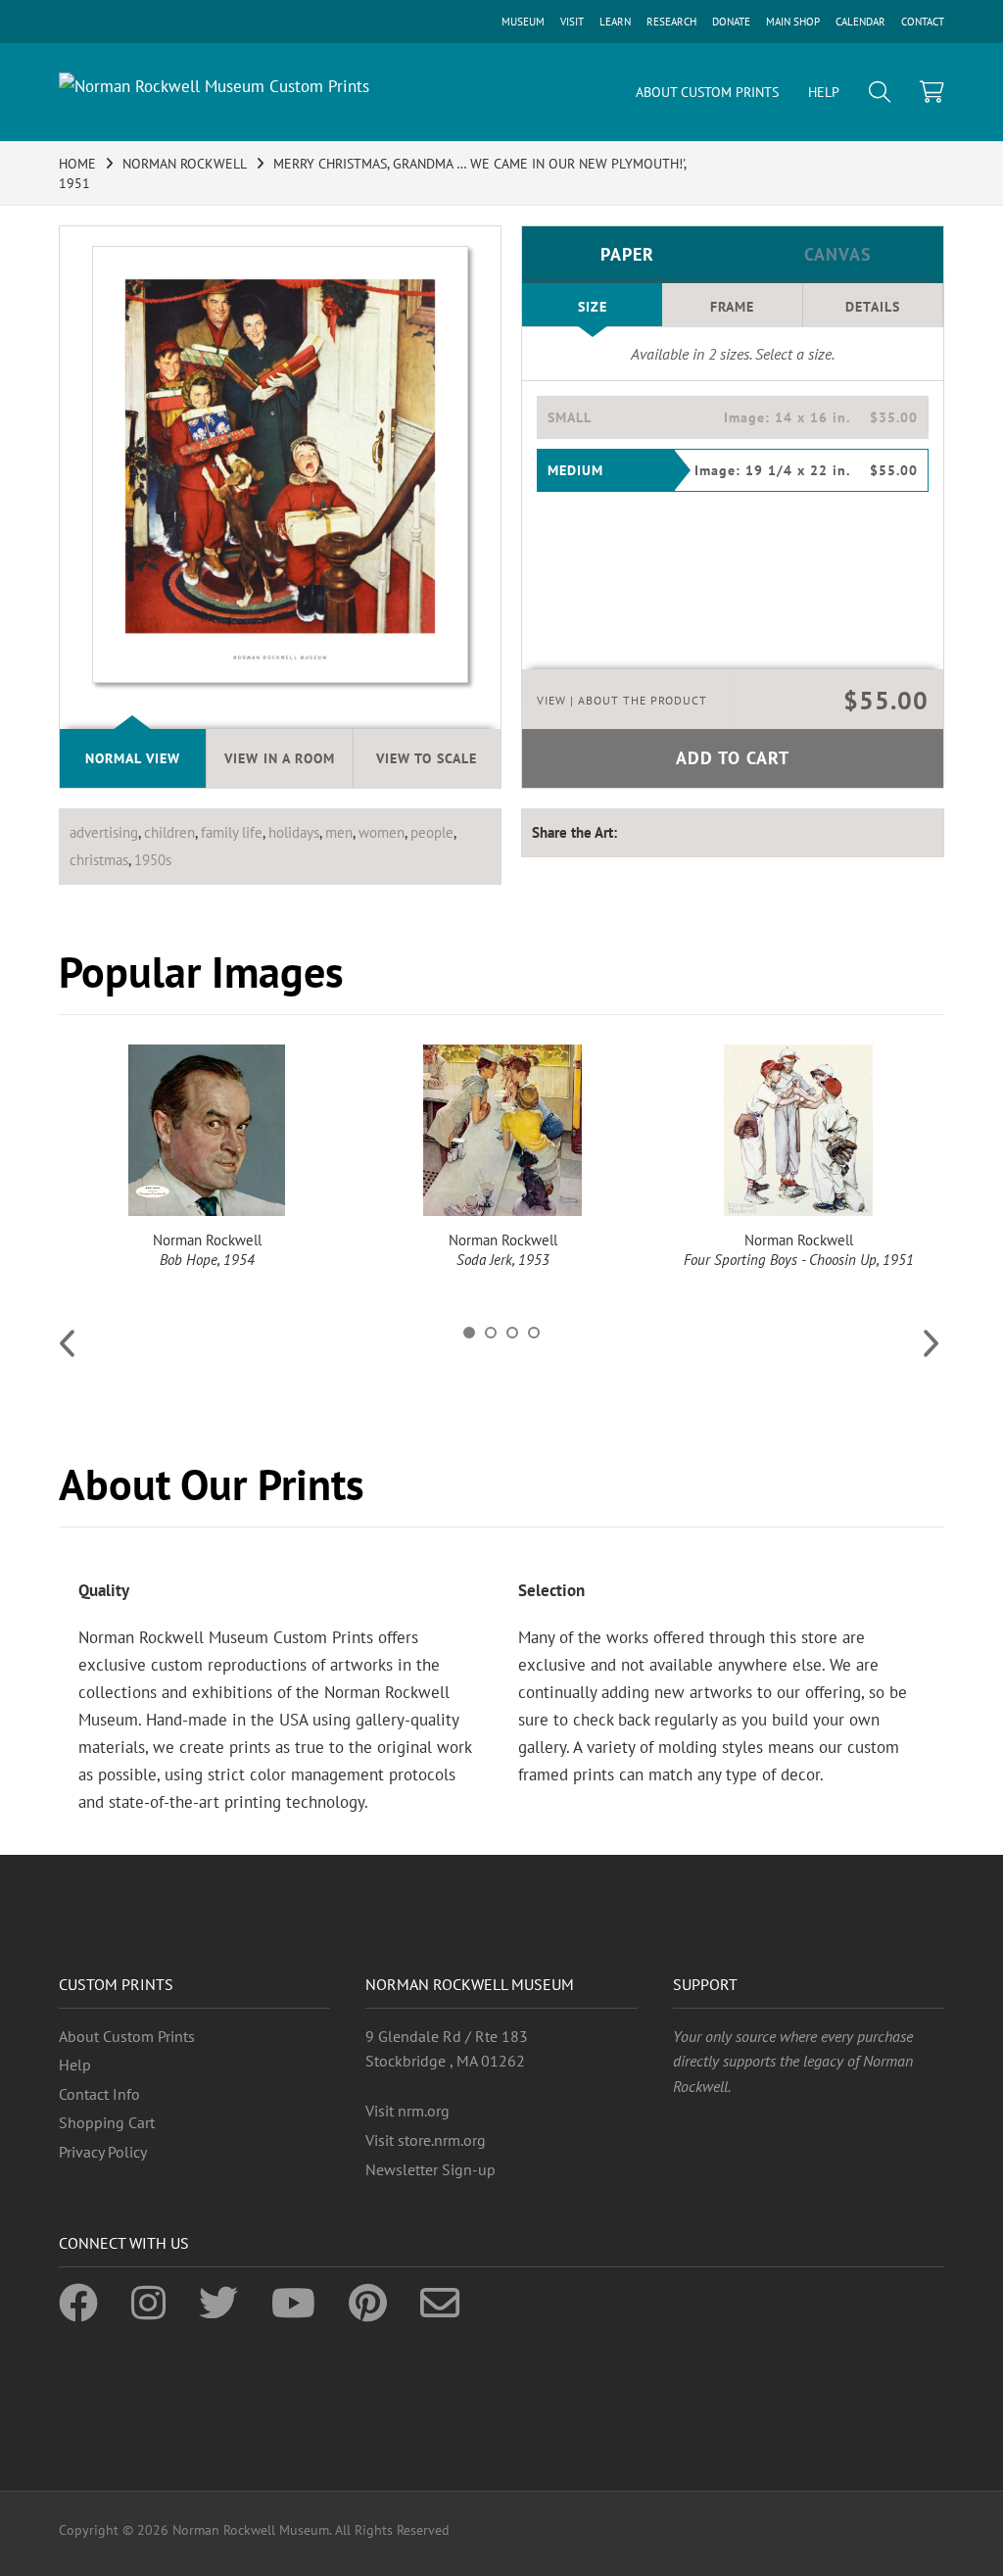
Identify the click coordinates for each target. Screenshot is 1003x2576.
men (339, 832)
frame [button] (732, 307)
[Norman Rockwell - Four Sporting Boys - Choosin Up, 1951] (798, 1130)
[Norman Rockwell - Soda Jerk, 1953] (502, 1130)
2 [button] (491, 1333)
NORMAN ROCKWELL (185, 164)
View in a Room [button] (280, 758)
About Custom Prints (127, 2036)
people (432, 832)
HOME (77, 164)
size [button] (593, 307)
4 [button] (534, 1333)
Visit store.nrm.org (426, 2140)
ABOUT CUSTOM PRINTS (707, 92)
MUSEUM (523, 22)
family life (232, 832)
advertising (104, 832)
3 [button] (512, 1333)
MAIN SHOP (793, 22)
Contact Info (99, 2094)
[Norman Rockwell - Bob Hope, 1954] (207, 1130)
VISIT (572, 22)
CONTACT (923, 22)
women (382, 832)
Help (75, 2065)
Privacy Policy (103, 2152)
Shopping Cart (107, 2122)
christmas (99, 860)
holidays (294, 832)
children (169, 832)
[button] (733, 417)
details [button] (873, 307)
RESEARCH (671, 22)
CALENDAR (860, 22)
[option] (207, 1157)
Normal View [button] (133, 758)
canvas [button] (838, 254)
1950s (153, 860)
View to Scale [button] (427, 758)
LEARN (615, 22)
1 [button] (469, 1333)
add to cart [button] (733, 758)
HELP (824, 92)
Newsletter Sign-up (430, 2169)
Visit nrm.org (407, 2111)
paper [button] (627, 254)
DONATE (731, 22)
